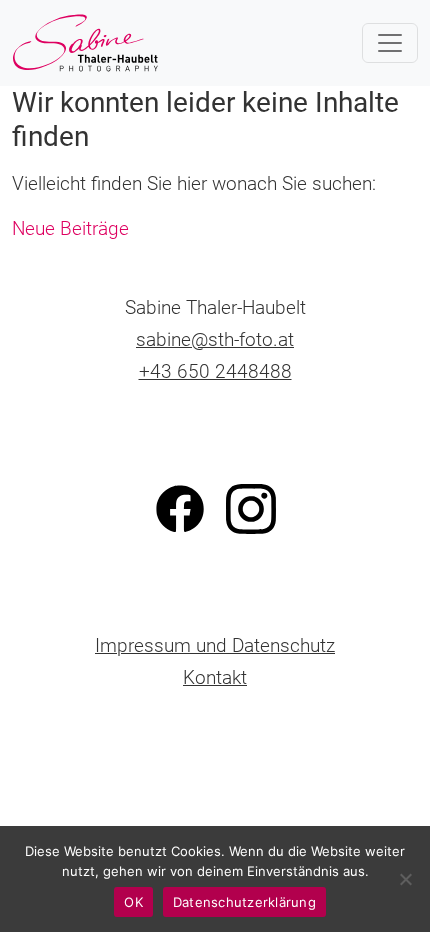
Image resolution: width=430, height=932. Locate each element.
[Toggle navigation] (390, 43)
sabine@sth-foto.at (215, 339)
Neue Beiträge (70, 228)
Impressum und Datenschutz (215, 645)
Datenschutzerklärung (244, 902)
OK (133, 902)
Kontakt (215, 677)
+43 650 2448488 (215, 371)
